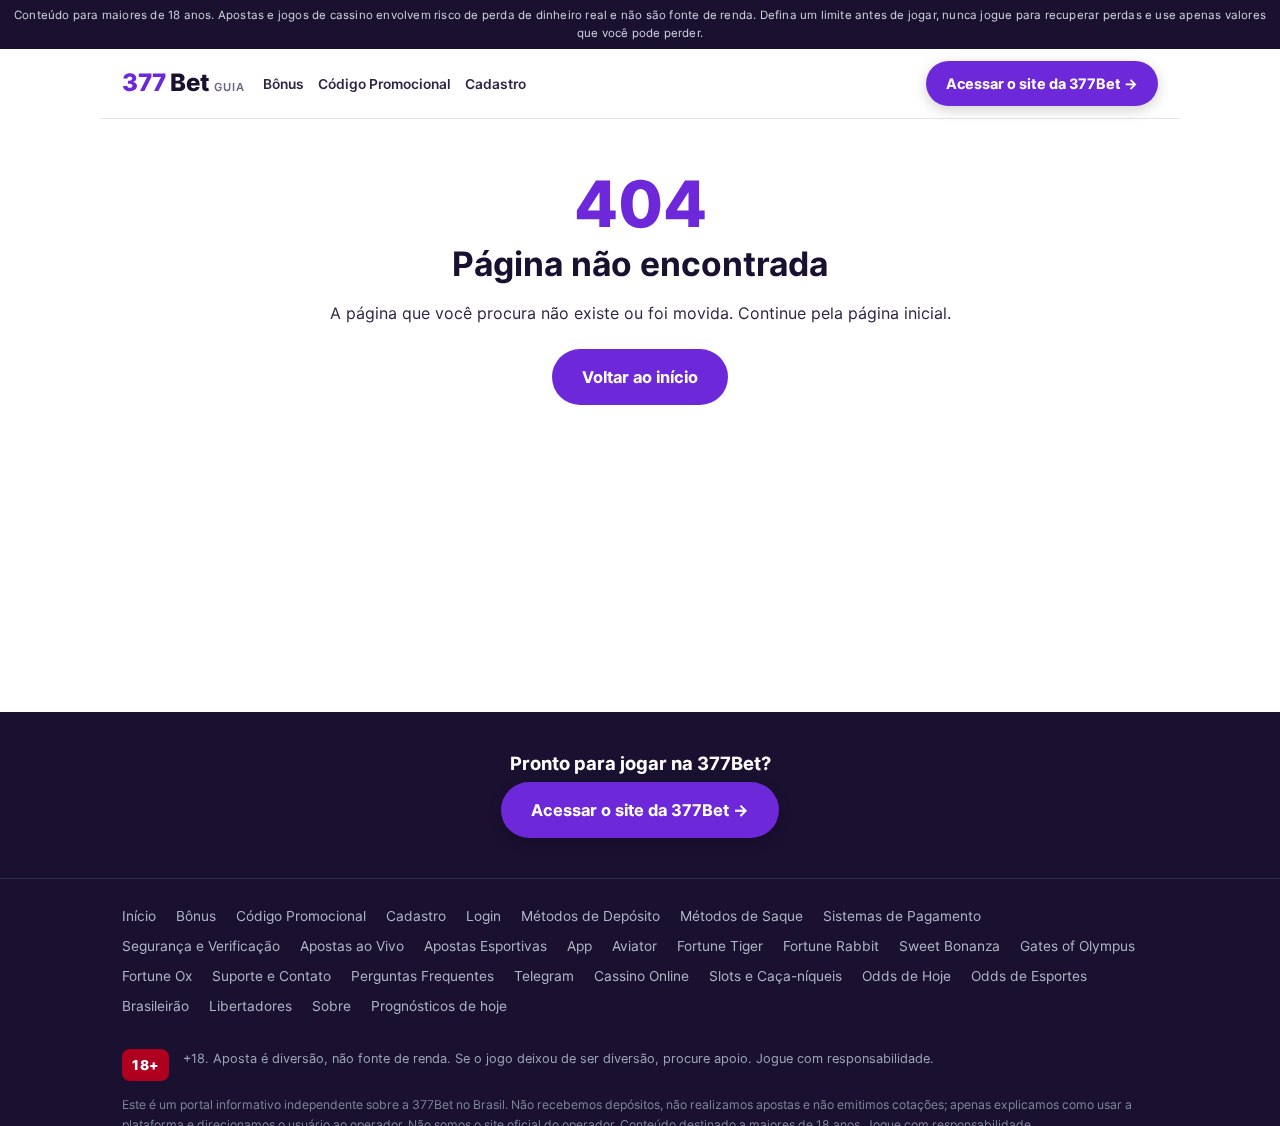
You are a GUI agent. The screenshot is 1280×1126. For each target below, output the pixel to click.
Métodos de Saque (741, 916)
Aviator (634, 946)
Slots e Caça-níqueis (775, 976)
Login (483, 916)
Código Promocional (384, 83)
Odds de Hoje (906, 976)
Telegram (544, 976)
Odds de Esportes (1029, 976)
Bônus (283, 83)
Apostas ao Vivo (352, 946)
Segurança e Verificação (201, 946)
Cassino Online (641, 976)
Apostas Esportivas (485, 946)
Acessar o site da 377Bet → (1042, 83)
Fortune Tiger (720, 946)
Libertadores (250, 1006)
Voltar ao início (640, 377)
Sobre (331, 1006)
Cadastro (495, 83)
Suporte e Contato (271, 976)
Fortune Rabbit (831, 946)
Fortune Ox (157, 976)
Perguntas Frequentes (422, 976)
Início (139, 916)
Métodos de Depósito (590, 916)
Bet (183, 82)
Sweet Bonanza (949, 946)
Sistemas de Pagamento (902, 916)
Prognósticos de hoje (439, 1006)
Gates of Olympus (1077, 946)
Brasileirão (155, 1006)
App (579, 946)
